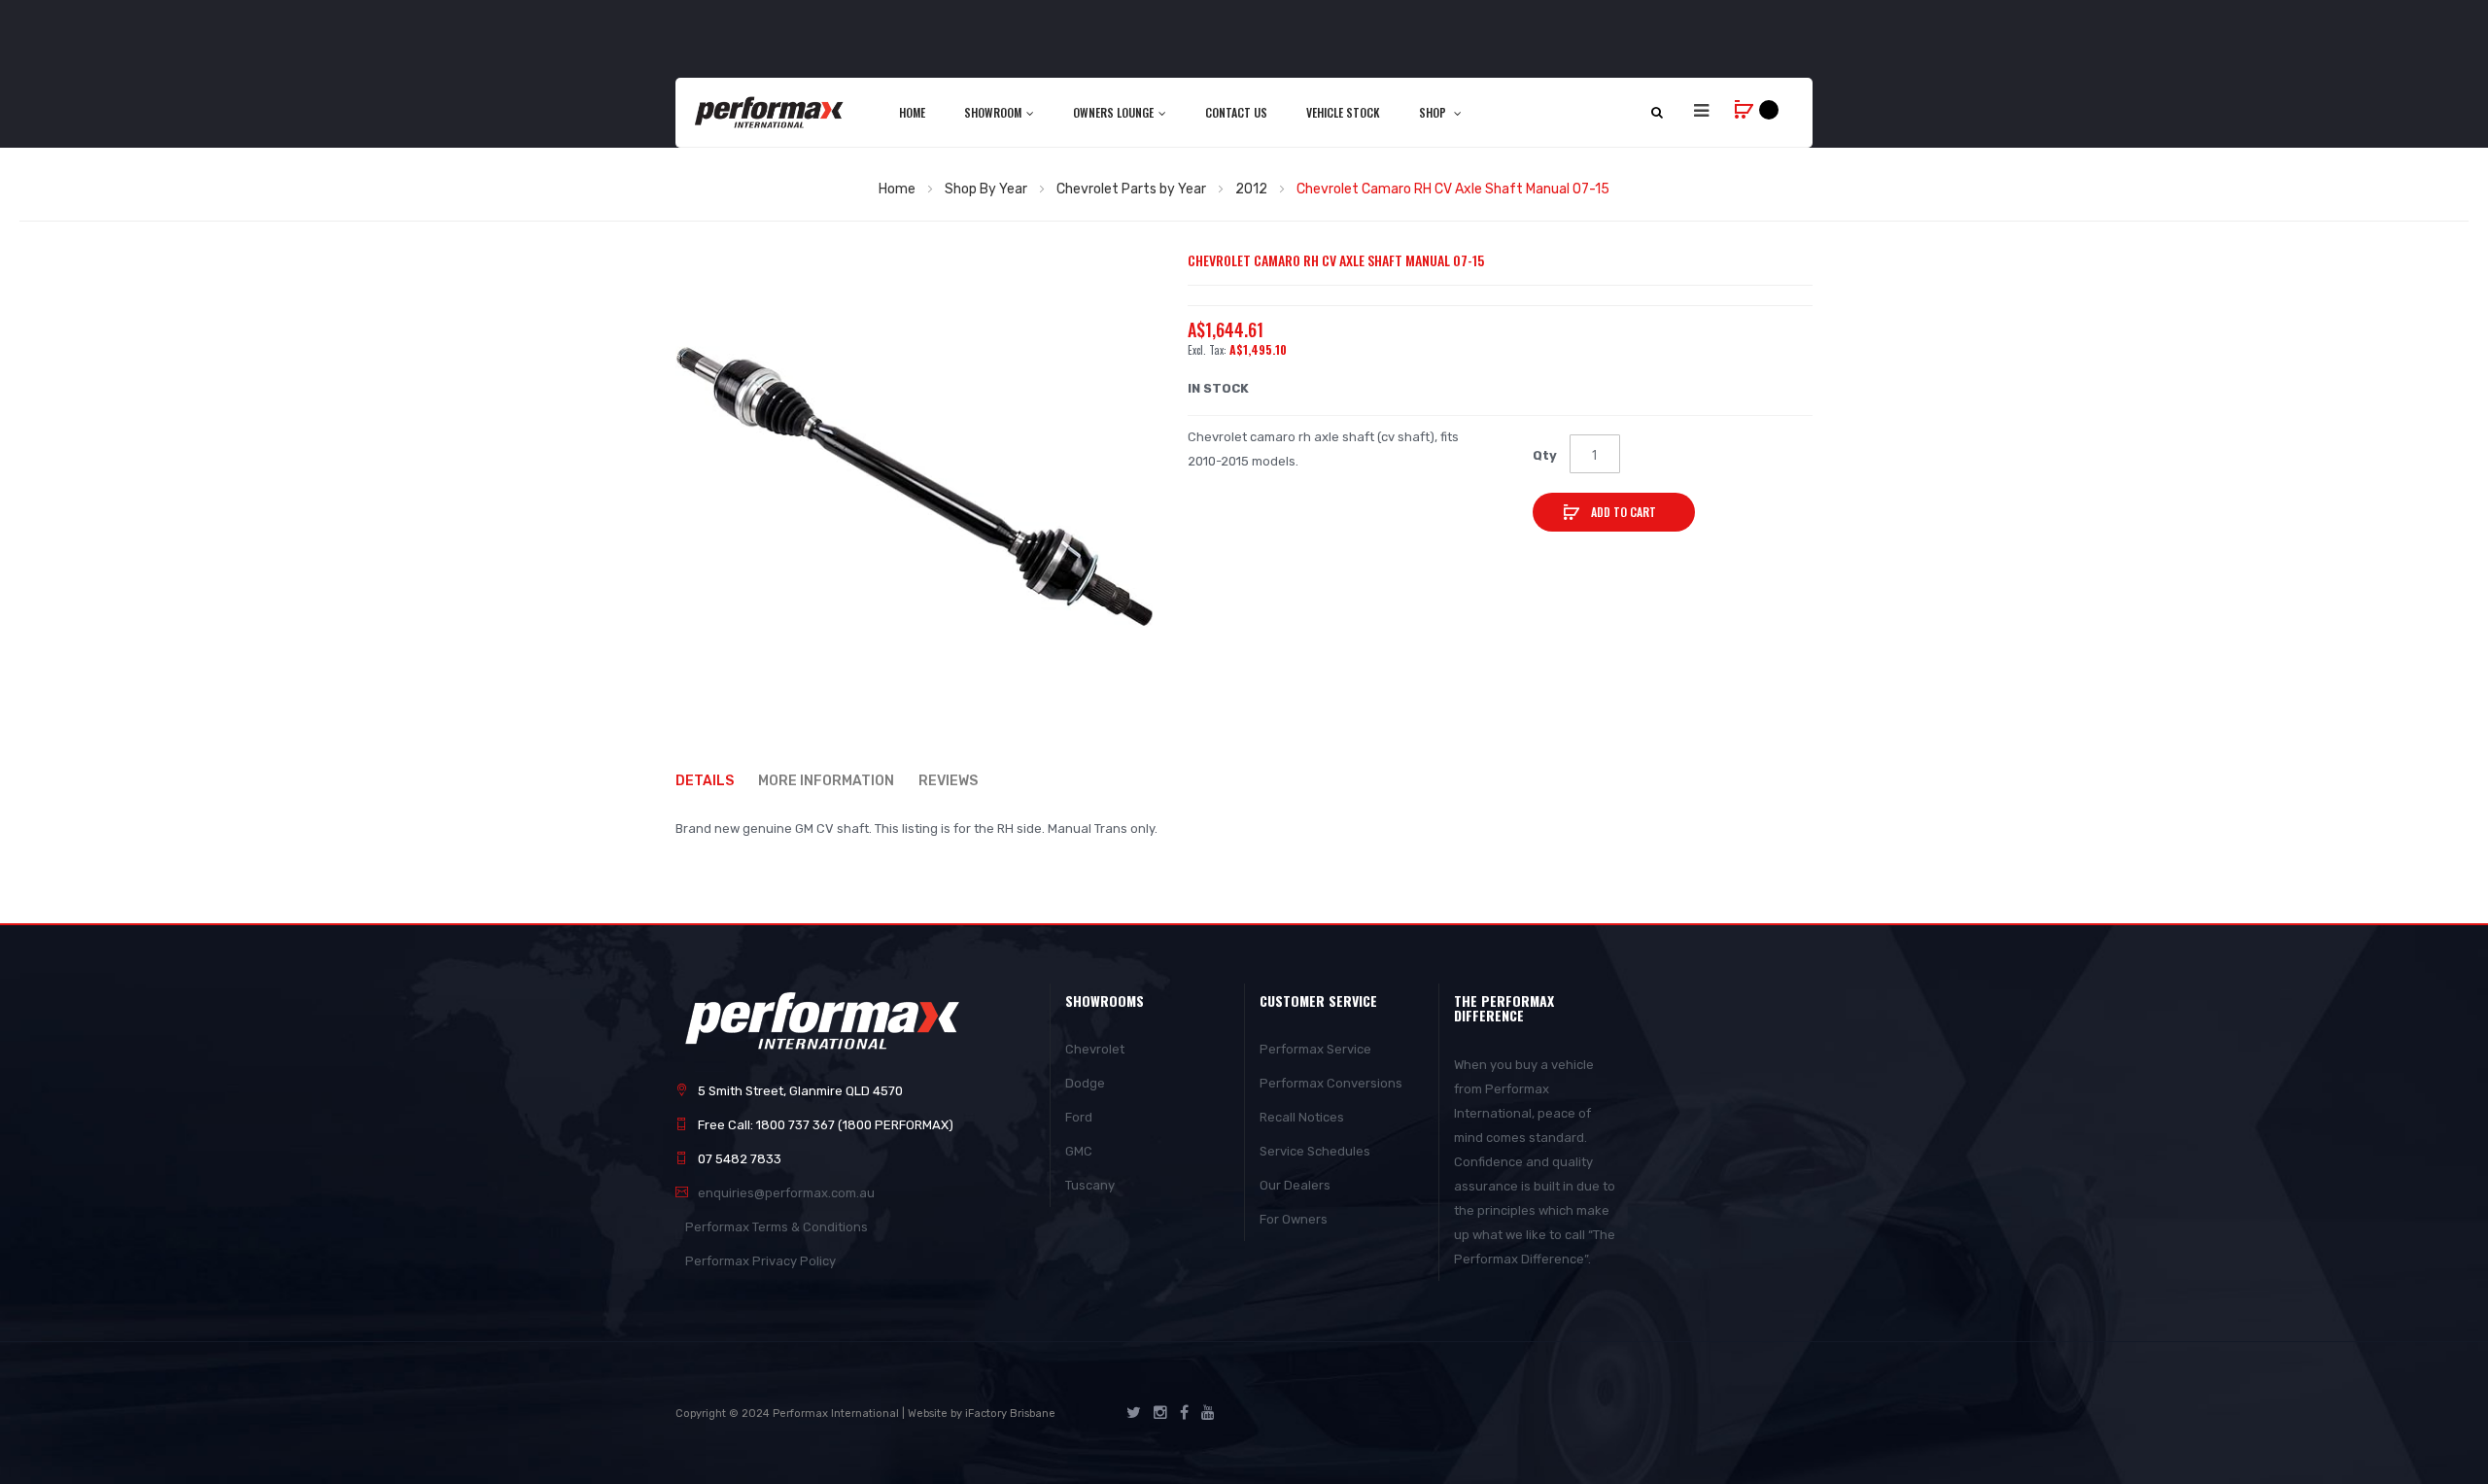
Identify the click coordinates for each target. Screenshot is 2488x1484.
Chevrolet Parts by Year (1131, 189)
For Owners (1294, 1219)
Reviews (948, 781)
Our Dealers (1295, 1185)
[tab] (714, 782)
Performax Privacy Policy (760, 1261)
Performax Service (1315, 1049)
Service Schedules (1315, 1151)
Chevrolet (1095, 1049)
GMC (1079, 1151)
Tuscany (1090, 1185)
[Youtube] (1208, 1413)
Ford (1079, 1117)
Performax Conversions (1331, 1083)
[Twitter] (1134, 1413)
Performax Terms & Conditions (777, 1227)
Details (705, 781)
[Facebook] (1184, 1413)
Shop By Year (986, 189)
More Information (826, 781)
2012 (1251, 189)
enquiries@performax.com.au (786, 1193)
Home (897, 189)
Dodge (1085, 1083)
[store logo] (770, 112)
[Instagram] (1160, 1413)
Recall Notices (1302, 1117)
